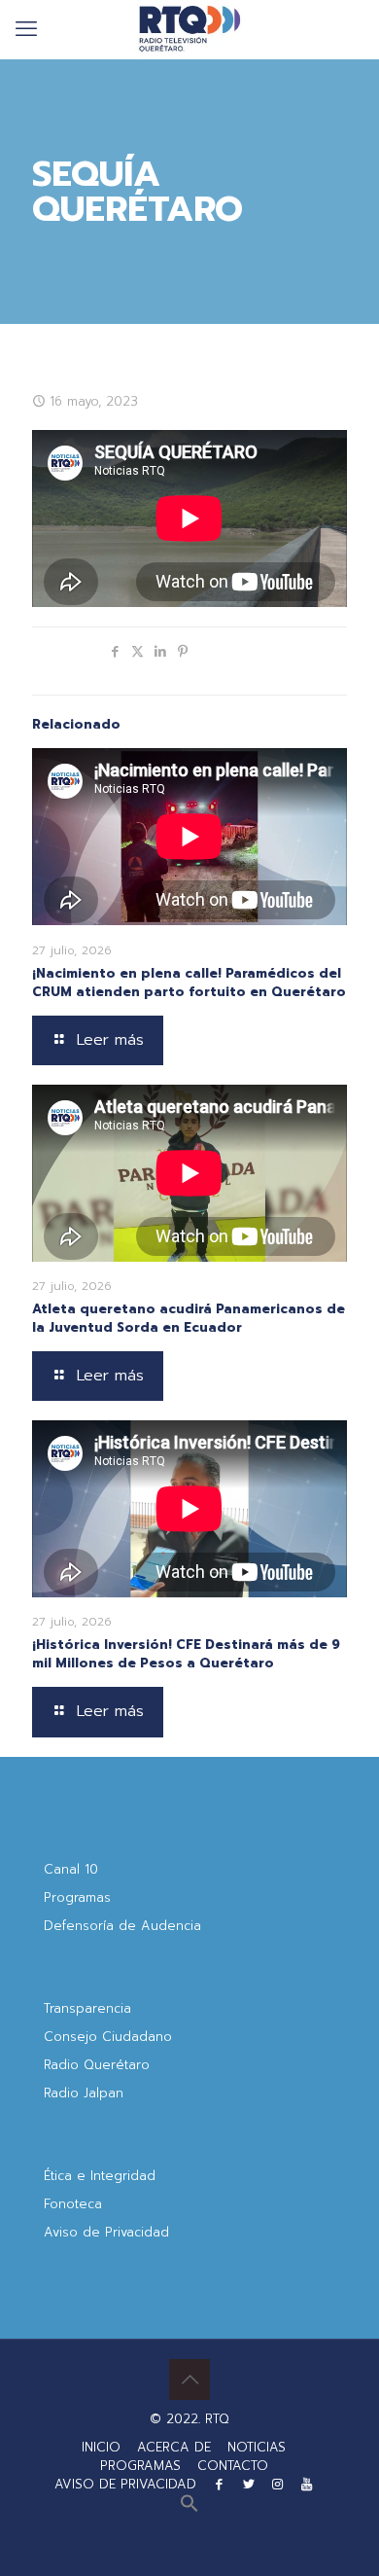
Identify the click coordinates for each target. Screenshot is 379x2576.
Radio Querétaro (97, 2065)
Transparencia (87, 2008)
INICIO (101, 2447)
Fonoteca (73, 2204)
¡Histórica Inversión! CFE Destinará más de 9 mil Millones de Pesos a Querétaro (186, 1654)
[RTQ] (189, 29)
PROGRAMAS (140, 2466)
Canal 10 (71, 1869)
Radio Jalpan (84, 2093)
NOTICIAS (257, 2447)
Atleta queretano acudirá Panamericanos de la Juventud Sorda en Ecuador (189, 1318)
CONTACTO (233, 2466)
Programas (77, 1897)
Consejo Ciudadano (108, 2037)
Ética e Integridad (100, 2176)
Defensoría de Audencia (122, 1926)
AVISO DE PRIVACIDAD (125, 2484)
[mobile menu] (26, 29)
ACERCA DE (174, 2447)
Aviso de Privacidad (106, 2232)
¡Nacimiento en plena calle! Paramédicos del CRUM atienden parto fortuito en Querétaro (189, 983)
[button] (189, 2508)
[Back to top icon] (189, 2379)
